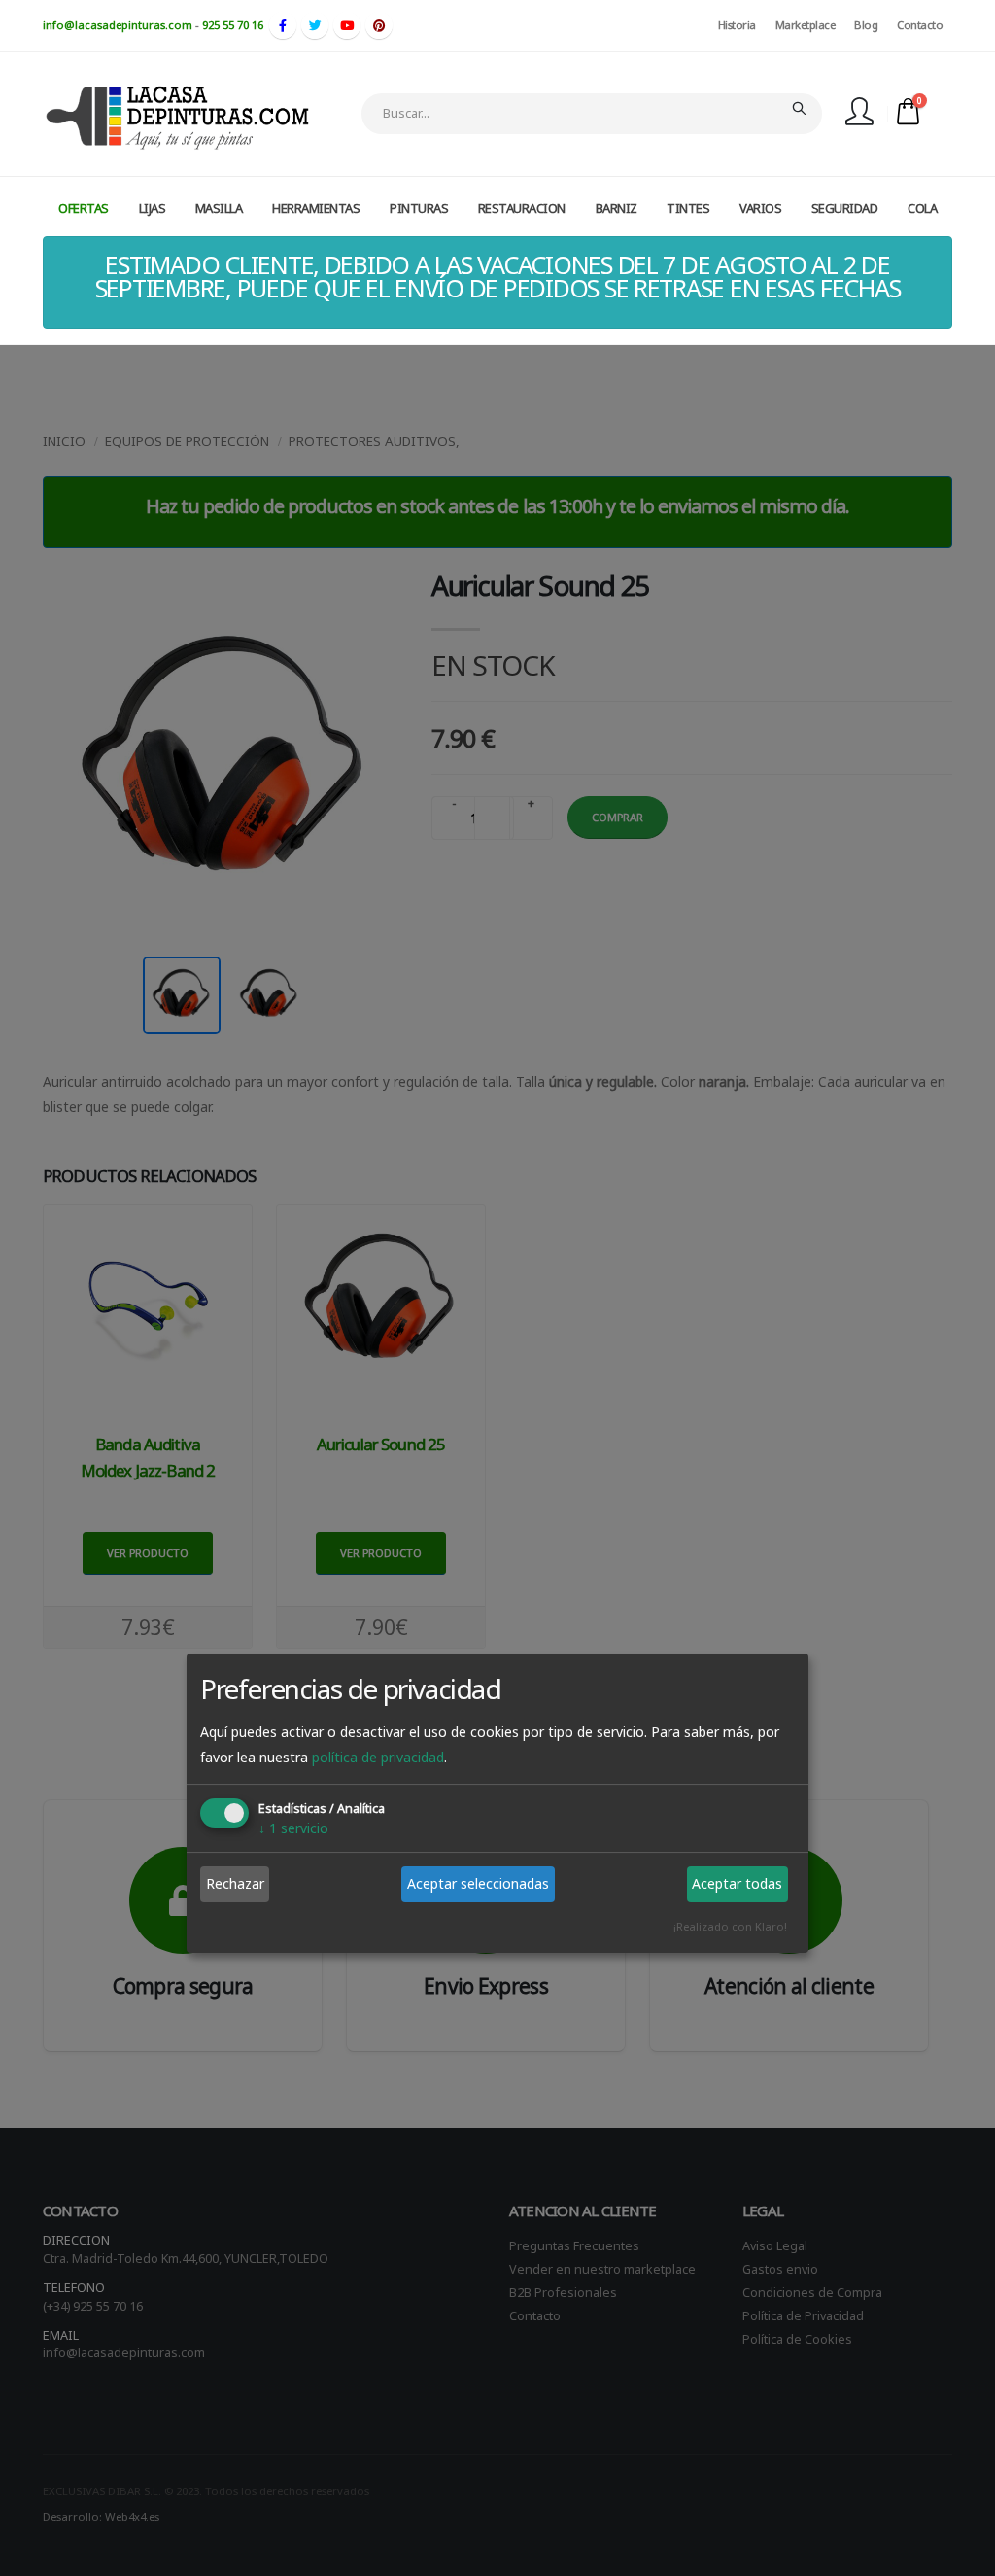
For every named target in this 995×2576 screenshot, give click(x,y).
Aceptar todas (737, 1883)
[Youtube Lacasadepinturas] (347, 25)
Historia (737, 25)
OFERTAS (84, 208)
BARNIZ (617, 208)
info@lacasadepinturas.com (118, 25)
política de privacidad (378, 1757)
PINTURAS (419, 208)
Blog (866, 25)
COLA (922, 208)
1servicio (293, 1828)
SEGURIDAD (845, 208)
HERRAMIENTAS (316, 208)
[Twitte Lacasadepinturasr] (315, 25)
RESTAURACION (522, 208)
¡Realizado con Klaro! (730, 1926)
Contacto (920, 25)
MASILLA (219, 208)
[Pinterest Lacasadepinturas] (379, 25)
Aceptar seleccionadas (478, 1883)
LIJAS (153, 208)
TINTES (688, 208)
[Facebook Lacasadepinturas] (283, 25)
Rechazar (235, 1883)
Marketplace (806, 25)
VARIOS (760, 208)
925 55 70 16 (233, 25)
